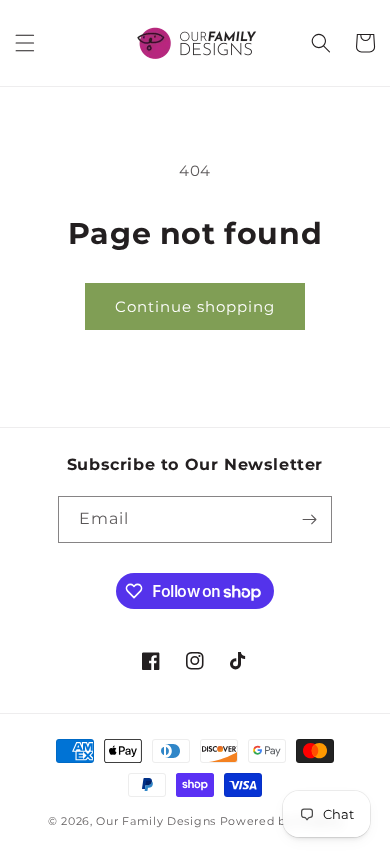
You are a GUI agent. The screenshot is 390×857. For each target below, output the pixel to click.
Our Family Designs (156, 821)
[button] (25, 43)
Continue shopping (195, 306)
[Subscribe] (309, 519)
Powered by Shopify (281, 821)
